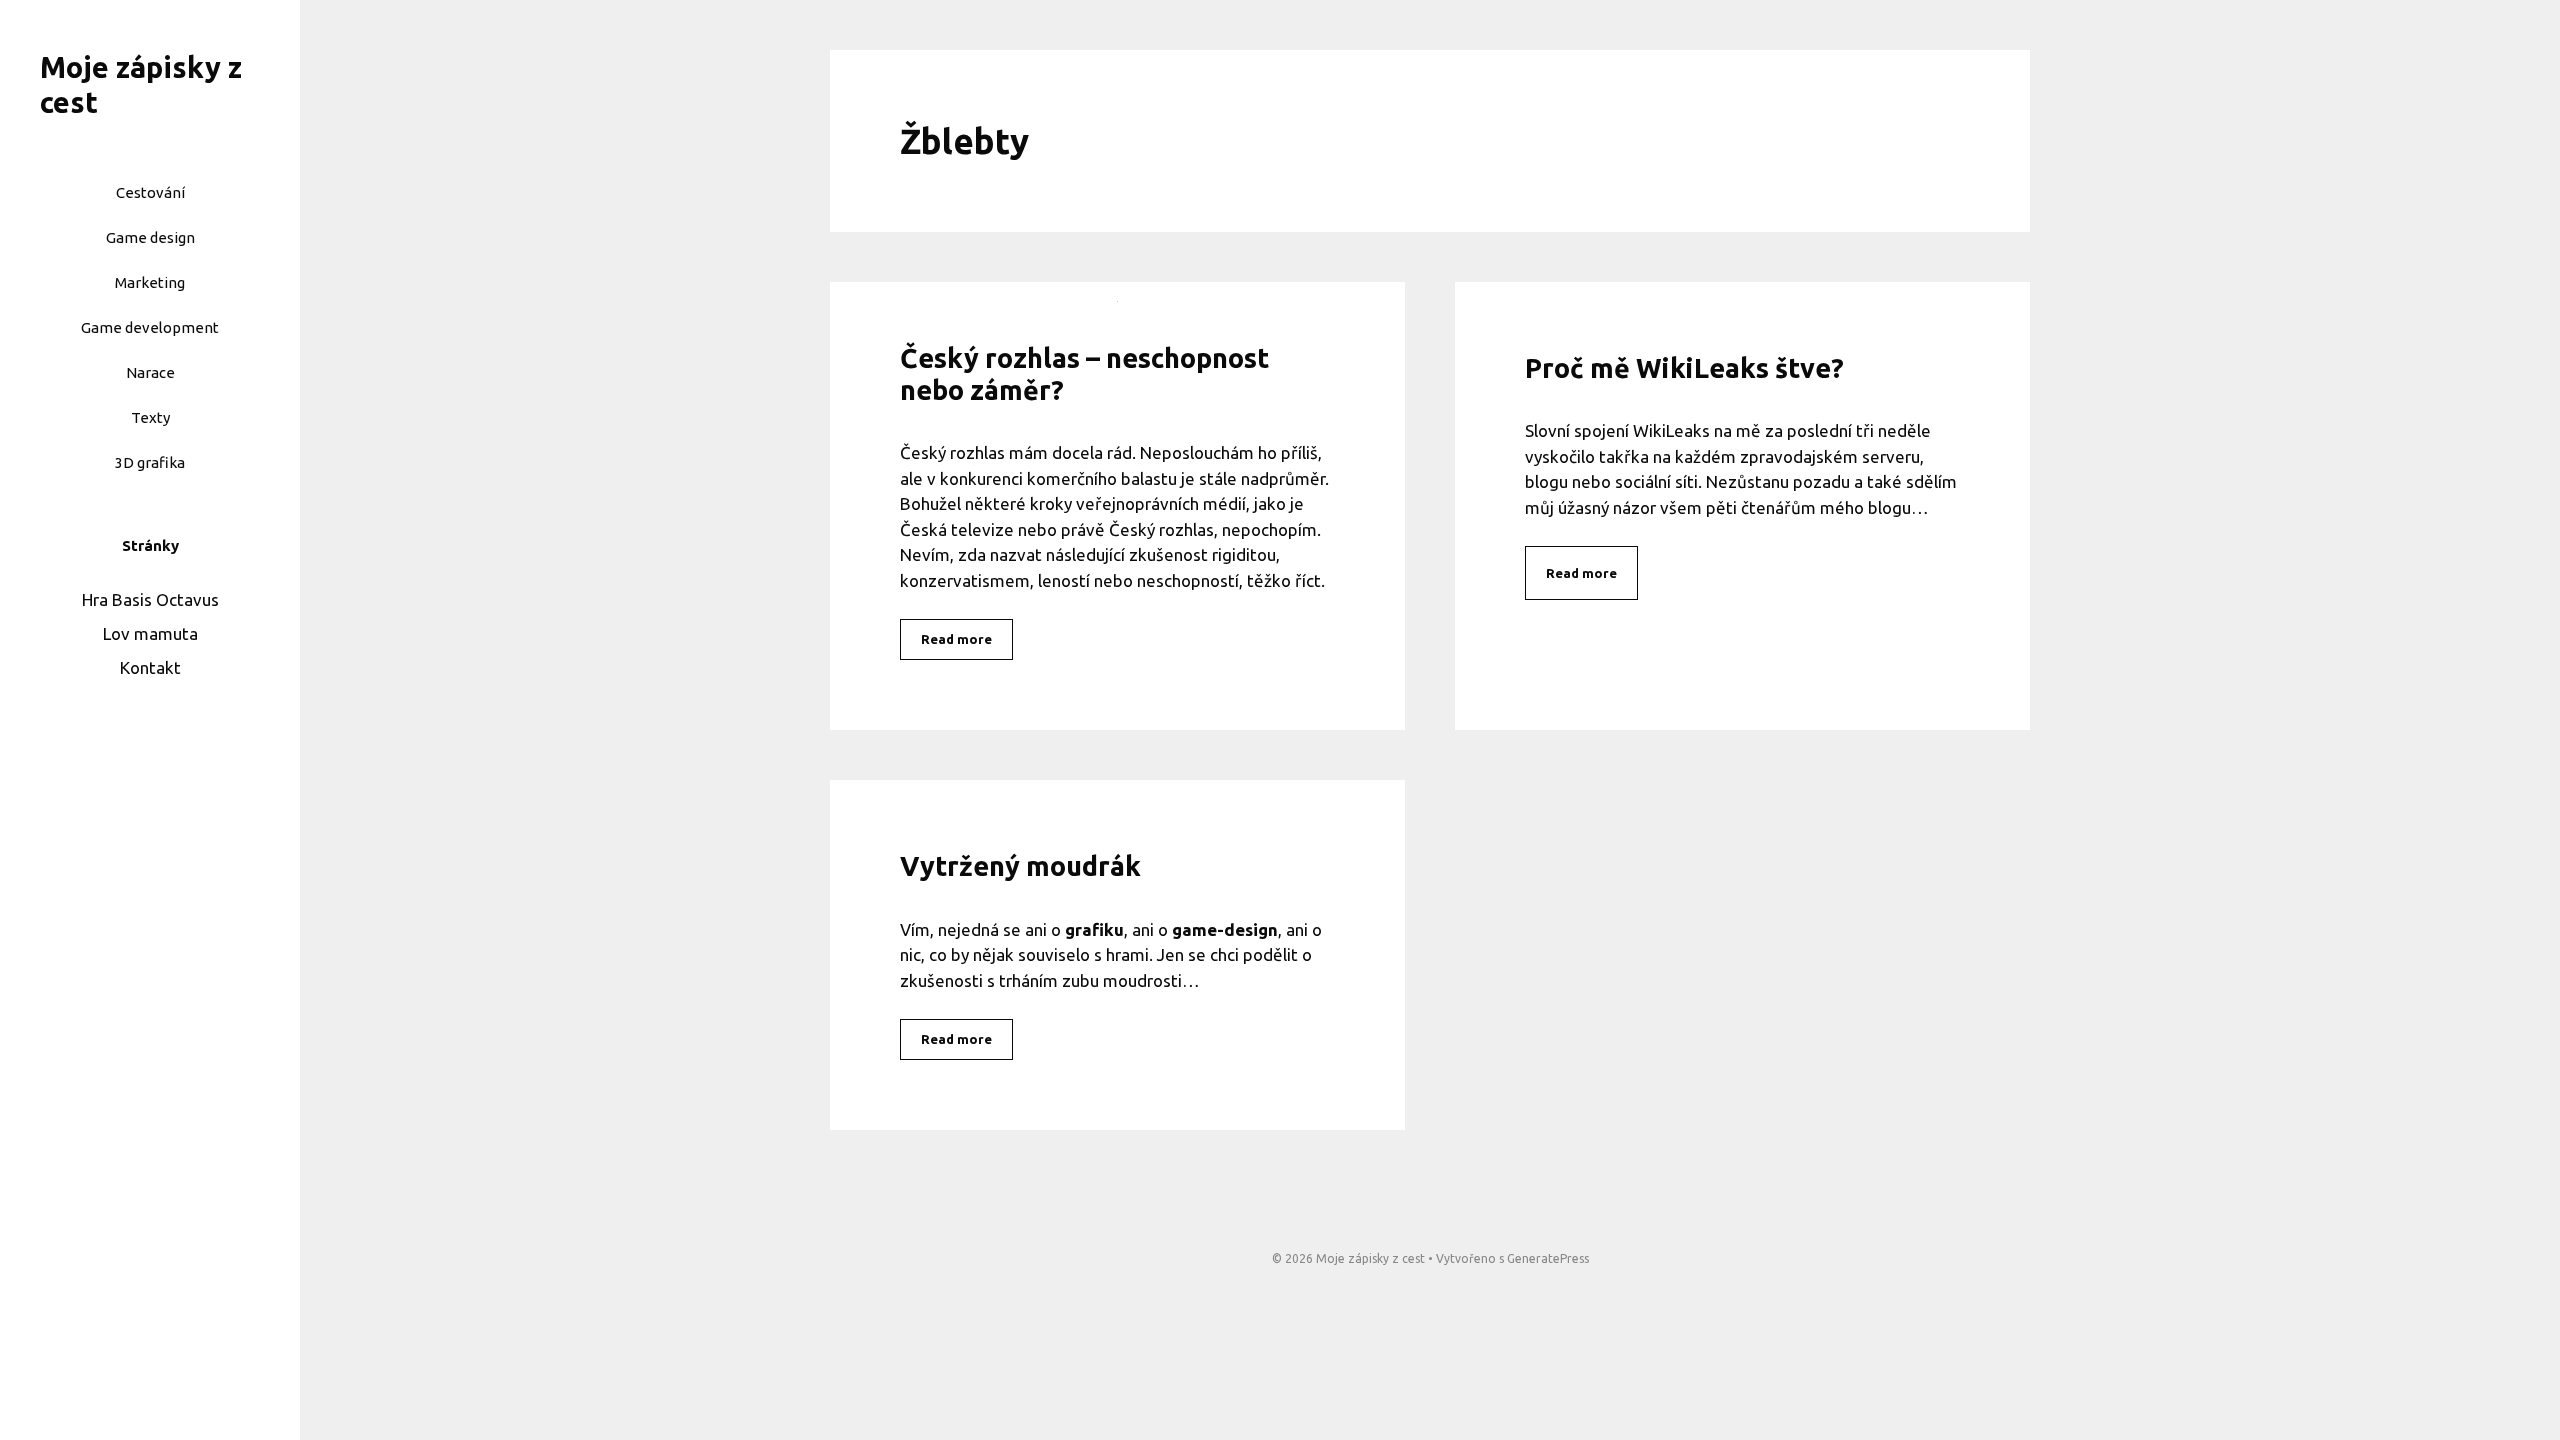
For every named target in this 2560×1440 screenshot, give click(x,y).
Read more (956, 639)
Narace (150, 372)
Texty (150, 417)
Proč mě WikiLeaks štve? (1684, 368)
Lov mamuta (150, 633)
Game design (150, 237)
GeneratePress (1548, 1258)
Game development (150, 327)
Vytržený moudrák (1020, 866)
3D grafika (150, 462)
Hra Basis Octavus (150, 599)
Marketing (150, 282)
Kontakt (150, 667)
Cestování (150, 192)
